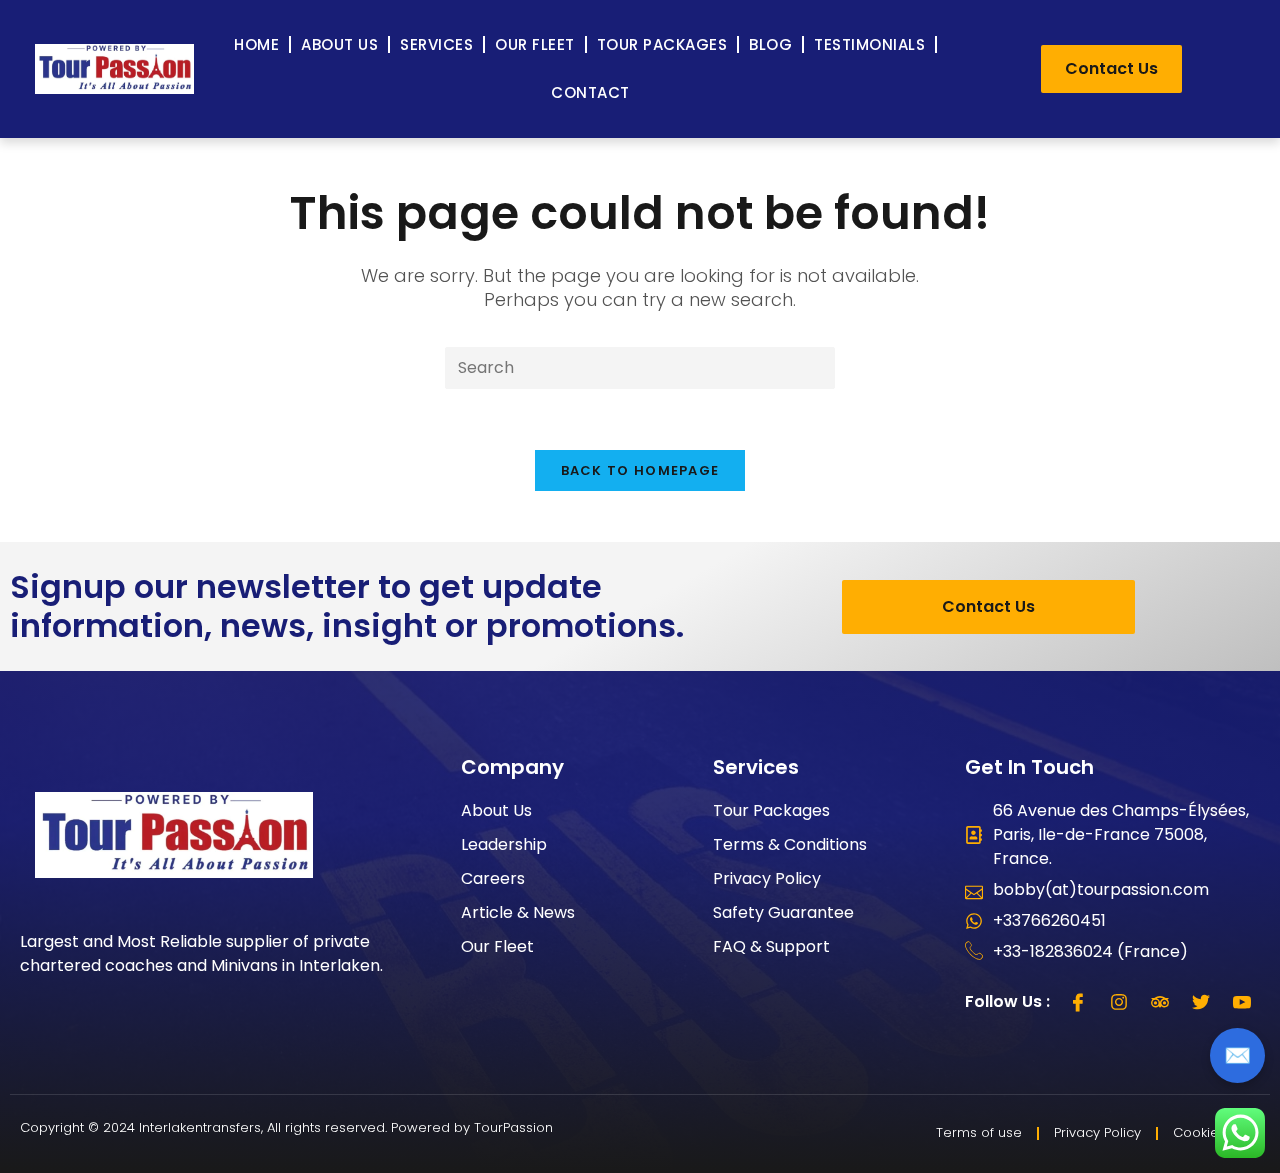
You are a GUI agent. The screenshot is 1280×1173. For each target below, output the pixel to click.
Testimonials (869, 44)
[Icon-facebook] (1078, 1002)
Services (436, 44)
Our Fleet (535, 44)
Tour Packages (662, 44)
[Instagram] (1119, 1002)
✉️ (1237, 1055)
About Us (339, 44)
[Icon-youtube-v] (1242, 1002)
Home (256, 44)
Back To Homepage (640, 470)
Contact (590, 92)
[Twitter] (1201, 1002)
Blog (770, 44)
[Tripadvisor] (1160, 1002)
